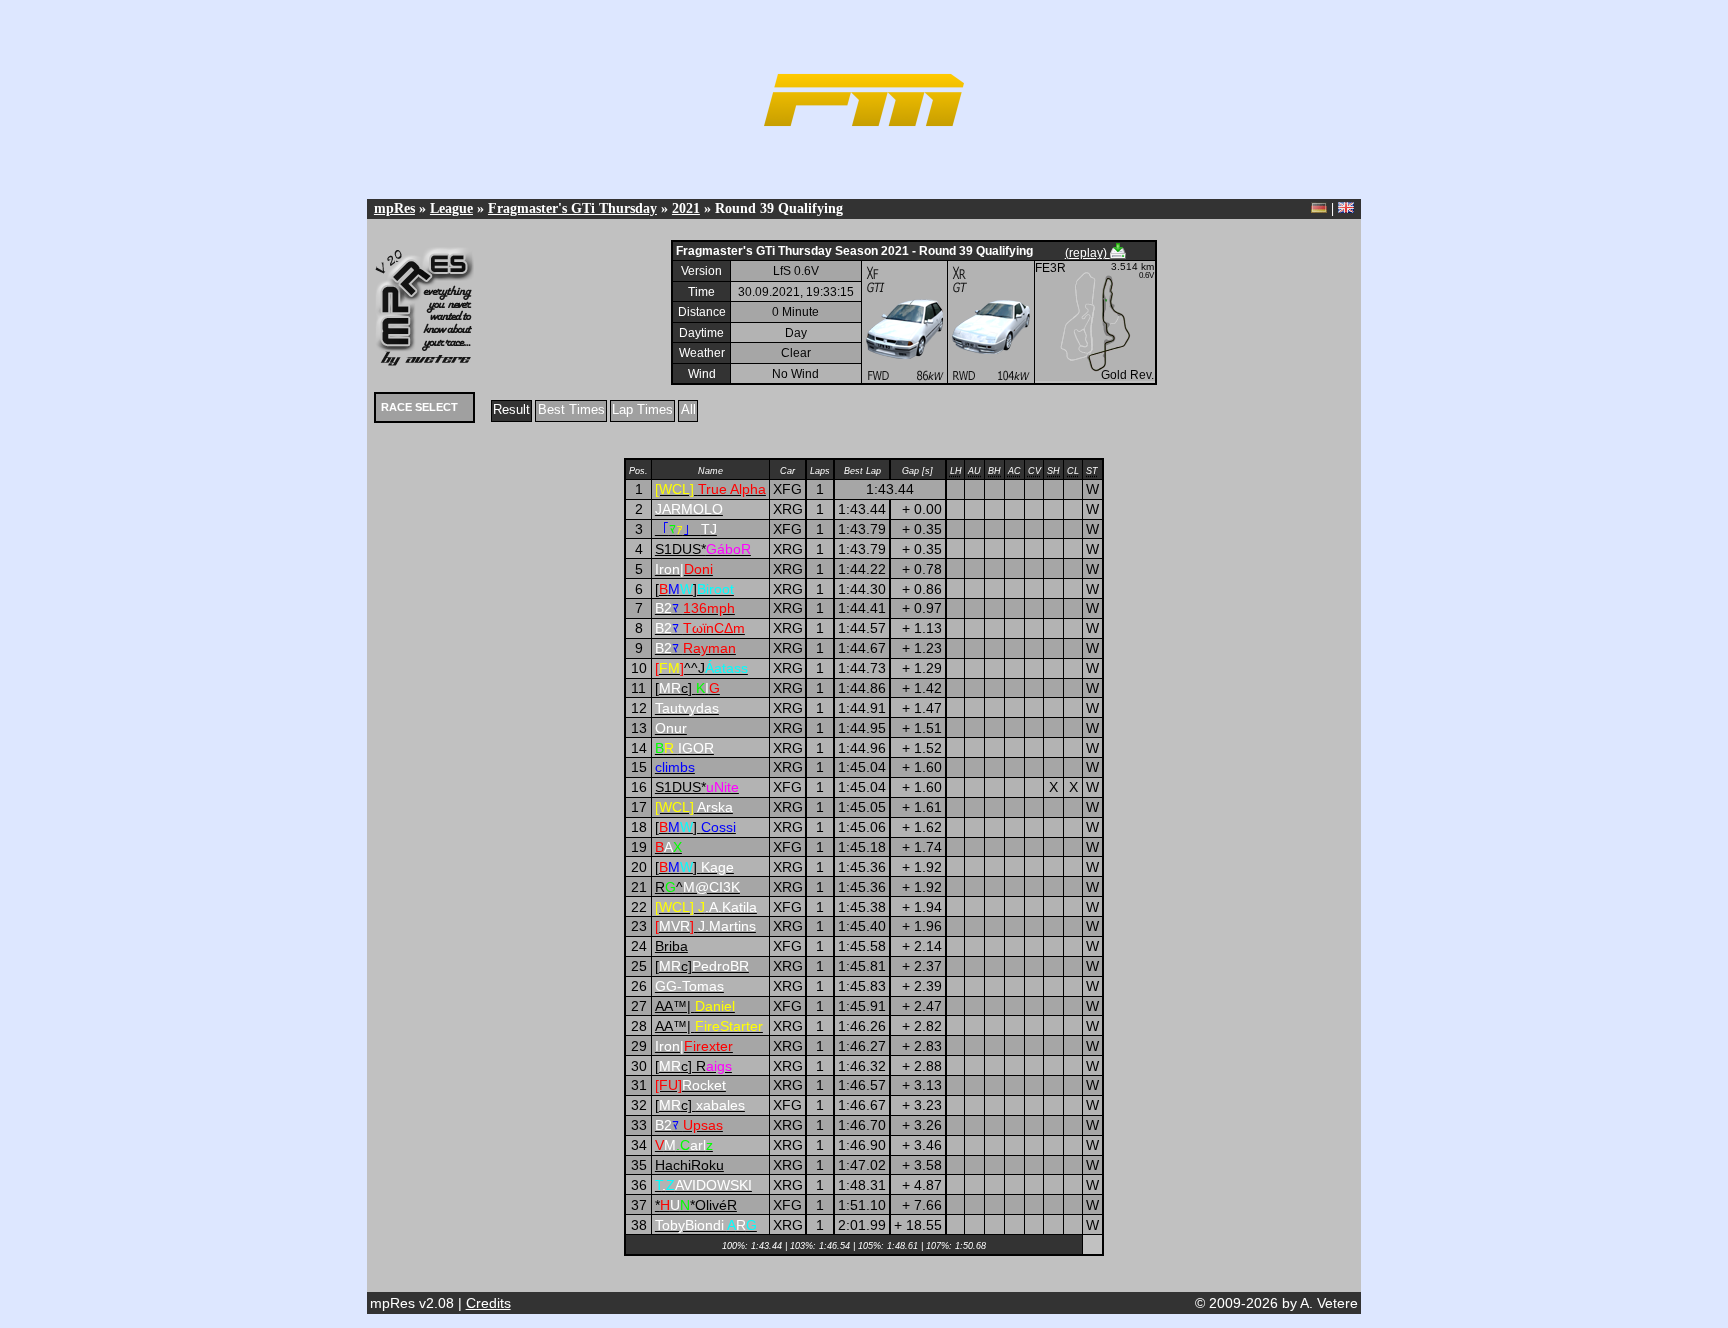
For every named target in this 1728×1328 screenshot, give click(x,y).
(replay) (1087, 253)
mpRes (394, 208)
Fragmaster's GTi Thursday (572, 208)
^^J (701, 668)
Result (511, 409)
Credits (488, 1303)
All (688, 409)
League (451, 208)
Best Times (571, 409)
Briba (671, 946)
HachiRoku (689, 1165)
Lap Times (642, 409)
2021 (686, 208)
